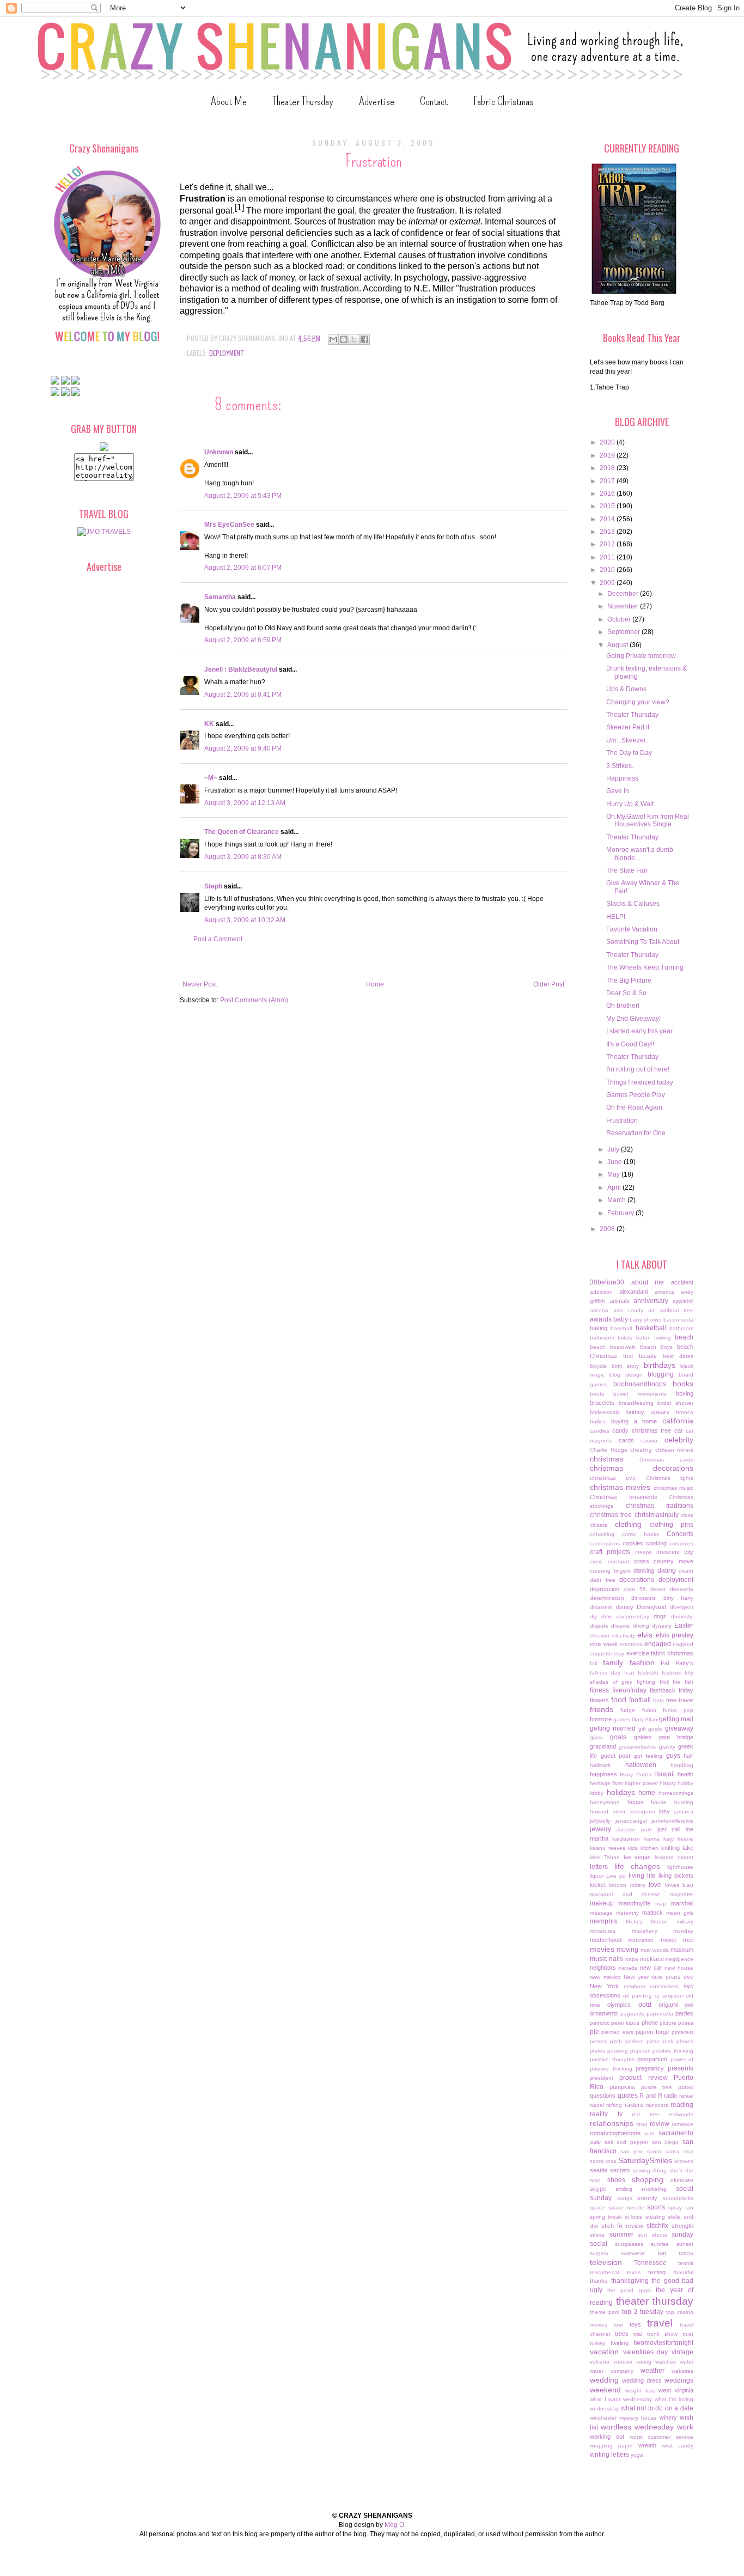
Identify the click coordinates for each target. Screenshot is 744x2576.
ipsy (664, 1811)
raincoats (657, 2105)
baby (621, 1319)
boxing (685, 1393)
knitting (670, 1848)
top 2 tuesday (643, 2312)
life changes (638, 1866)
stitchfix (657, 2226)
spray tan (681, 2207)
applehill (683, 1301)
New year (636, 1977)
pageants (632, 2014)
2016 (608, 494)
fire (676, 1682)
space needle (626, 2207)
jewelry (600, 1829)
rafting (614, 2105)
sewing (642, 2170)
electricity (624, 1636)
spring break (606, 2217)
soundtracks (678, 2198)
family (613, 1662)
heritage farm (606, 1783)
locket (598, 1885)
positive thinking (673, 2051)
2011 (608, 557)
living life (642, 1875)
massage (601, 1913)
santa (654, 2151)
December (624, 594)
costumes (681, 1543)
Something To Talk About (643, 942)
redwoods (681, 2114)
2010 (608, 570)
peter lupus (625, 2023)
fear (629, 1673)
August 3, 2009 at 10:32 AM (245, 920)
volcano (600, 2362)
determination (607, 1598)
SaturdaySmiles (645, 2160)
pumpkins (622, 2087)
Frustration (622, 1120)
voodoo (623, 2362)
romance (682, 2124)
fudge (628, 1710)
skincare (682, 2180)
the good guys (629, 2290)
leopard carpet (674, 1857)
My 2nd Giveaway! (633, 1019)
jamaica (684, 1811)
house (636, 1802)
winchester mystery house (623, 2418)
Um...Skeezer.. (627, 740)
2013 (608, 532)
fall (593, 1663)
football (640, 1700)
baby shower (646, 1320)
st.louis (633, 2217)
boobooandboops (640, 1384)
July (614, 1149)
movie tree (677, 1940)
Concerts (680, 1534)
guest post (616, 1756)
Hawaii (664, 1774)
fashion (642, 1662)
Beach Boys (657, 1347)
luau (688, 1885)
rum (650, 2133)
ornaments (604, 2013)
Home (375, 984)
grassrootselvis (637, 1747)
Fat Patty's (677, 1663)
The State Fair (627, 870)
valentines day (646, 2352)
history (668, 1783)
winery (668, 2417)
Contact (434, 101)
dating (667, 1570)
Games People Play (636, 1095)
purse (686, 2087)
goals (618, 1737)
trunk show (662, 2334)
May (614, 1174)
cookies (633, 1543)
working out (607, 2437)
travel (660, 2323)
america (664, 1292)
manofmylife (635, 1903)
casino (649, 1441)
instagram (642, 1811)
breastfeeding (636, 1403)
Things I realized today (640, 1082)
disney (625, 1607)
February (621, 1213)
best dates (678, 1356)
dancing (644, 1570)
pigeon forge (652, 2032)
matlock (652, 1913)
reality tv (606, 2114)
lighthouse (680, 1867)
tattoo (686, 2253)
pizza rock (660, 2041)
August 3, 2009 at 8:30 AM (243, 857)
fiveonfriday (629, 1690)
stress (597, 2235)
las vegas (638, 1857)
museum (682, 1950)
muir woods (655, 1950)
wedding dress (642, 2380)
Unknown (219, 452)
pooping (618, 2051)
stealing (655, 2217)
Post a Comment (218, 939)
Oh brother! (623, 1006)
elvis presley (675, 1635)
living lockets (676, 1875)
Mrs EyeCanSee (229, 525)
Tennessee (650, 2263)
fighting (646, 1682)
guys (673, 1756)
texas (634, 2272)
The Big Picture (629, 981)
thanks (599, 2281)
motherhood (606, 1940)
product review (643, 2078)
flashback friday (672, 1690)
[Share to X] (354, 339)
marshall (682, 1903)
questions (603, 2096)
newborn (635, 1986)
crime (596, 1561)
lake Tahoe (605, 1857)
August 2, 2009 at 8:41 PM (243, 695)
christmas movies (620, 1487)
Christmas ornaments (624, 1497)
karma (652, 1839)
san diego (666, 2142)
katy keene (678, 1839)
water (687, 2362)
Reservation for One (636, 1133)
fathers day (605, 1673)
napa (632, 1959)
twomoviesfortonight (664, 2343)
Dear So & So (626, 993)
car (679, 1430)
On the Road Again (634, 1107)
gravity (667, 1747)
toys (635, 2324)
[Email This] (333, 339)
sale (595, 2142)
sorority (647, 2198)
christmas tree (611, 1515)
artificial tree (677, 1310)
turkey (597, 2343)
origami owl (676, 2005)
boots (597, 1394)
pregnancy (650, 2068)
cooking (656, 1543)
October (620, 619)
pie (594, 2032)
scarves (684, 2161)
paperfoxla (660, 2014)
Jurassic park (634, 1829)
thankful (683, 2272)
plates (597, 2051)
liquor (597, 1876)
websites (682, 2371)
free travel (680, 1700)
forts (658, 1700)
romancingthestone (615, 2133)
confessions (605, 1543)
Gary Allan (645, 1719)
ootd (645, 2005)
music (599, 1959)
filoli (664, 1682)
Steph (213, 886)
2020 (608, 442)
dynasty (662, 1626)
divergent (682, 1607)
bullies (598, 1421)
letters (599, 1867)
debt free (603, 1580)
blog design (626, 1375)
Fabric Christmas (503, 101)
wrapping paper (611, 2446)
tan (662, 2253)
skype (598, 2189)
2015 (608, 506)
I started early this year (639, 1031)
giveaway (679, 1728)
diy (593, 1616)
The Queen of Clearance (242, 832)
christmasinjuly (657, 1515)
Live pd (616, 1876)
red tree (646, 2114)
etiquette (601, 1654)
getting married (613, 1728)
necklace (652, 1959)
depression (605, 1589)
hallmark (600, 1765)
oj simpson (669, 1996)
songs (625, 2198)
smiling (624, 2189)
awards (601, 1319)
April (615, 1187)
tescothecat (605, 2272)
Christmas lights (670, 1478)
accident (682, 1282)
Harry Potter (635, 1774)
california (678, 1421)
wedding (604, 2380)
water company (612, 2371)
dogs (660, 1616)
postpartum (652, 2059)
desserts (682, 1589)
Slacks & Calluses (633, 904)
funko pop (678, 1710)
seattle (599, 2170)
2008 (608, 1229)
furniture (601, 1719)
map (661, 1904)
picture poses (676, 2023)
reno (642, 2124)
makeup (602, 1903)
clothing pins (672, 1525)
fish (689, 1682)
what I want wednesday (621, 2399)
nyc (688, 1986)
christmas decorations (642, 1468)
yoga (637, 2455)
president (602, 2078)
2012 (608, 544)
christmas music (673, 1488)
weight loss (640, 2391)
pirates (598, 2041)
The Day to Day (629, 753)
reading (682, 2105)
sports (656, 2207)
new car (651, 1968)
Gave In (618, 791)
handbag (682, 1765)
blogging (661, 1374)
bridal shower (675, 1403)
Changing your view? (638, 702)
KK (209, 724)
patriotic (600, 2023)
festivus (671, 1673)
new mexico (605, 1977)
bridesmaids (605, 1412)
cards (626, 1440)
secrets (620, 2170)
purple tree (657, 2087)
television (606, 2262)
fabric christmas (672, 1653)
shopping (648, 2179)
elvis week (604, 1644)
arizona (599, 1310)
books (683, 1384)
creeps (644, 1552)
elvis (645, 1635)
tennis (686, 2263)
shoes (616, 2180)
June (615, 1162)
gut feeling (648, 1756)
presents (681, 2068)
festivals (648, 1673)
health (685, 1774)
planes (685, 2041)
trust (688, 2334)
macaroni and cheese (625, 1894)
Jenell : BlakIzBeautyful (241, 669)
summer (621, 2234)
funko (649, 1710)
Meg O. (395, 2525)
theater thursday (655, 2301)
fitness (599, 1690)
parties (684, 2013)
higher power (641, 1783)
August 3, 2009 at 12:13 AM (245, 803)
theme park (605, 2312)
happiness (603, 1774)
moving (627, 1950)
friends (602, 1709)
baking (599, 1328)
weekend (605, 2390)
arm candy (628, 1310)
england (683, 1644)
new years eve (672, 1977)
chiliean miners (675, 1450)
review (660, 2124)
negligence (679, 1959)
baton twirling (654, 1338)
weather (652, 2371)
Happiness (622, 778)
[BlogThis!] (344, 339)
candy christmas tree (642, 1430)
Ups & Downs (626, 689)
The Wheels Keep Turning (645, 967)
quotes (628, 2096)
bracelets (602, 1403)
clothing (628, 1524)
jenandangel (631, 1821)
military (685, 1922)
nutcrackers (664, 1986)
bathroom (681, 1328)
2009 (608, 583)
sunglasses (629, 2244)
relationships (612, 2123)
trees (622, 2334)
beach (684, 1337)
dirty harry (678, 1598)
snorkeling (654, 2189)
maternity (627, 1913)
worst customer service (662, 2437)
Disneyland (651, 1607)
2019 (608, 455)
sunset (685, 2244)
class (687, 1515)
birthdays (660, 1365)
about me (648, 1282)
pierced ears (617, 2032)
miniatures (603, 1931)
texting (657, 2272)
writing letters (609, 2455)
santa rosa (603, 2161)
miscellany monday (663, 1931)
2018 (608, 468)
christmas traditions (660, 1506)
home (647, 1793)
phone (650, 2023)
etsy (619, 1654)
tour (618, 2325)
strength (682, 2226)
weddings (679, 2380)
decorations (637, 1580)
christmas (606, 1459)
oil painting (637, 1996)
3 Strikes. (620, 766)
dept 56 (635, 1589)
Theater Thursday (303, 101)
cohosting (602, 1534)
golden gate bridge (664, 1737)
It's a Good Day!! (630, 1044)
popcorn (641, 2051)
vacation (604, 2352)
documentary (633, 1616)
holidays (621, 1792)
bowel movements (640, 1394)
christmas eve (613, 1478)
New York (604, 1986)
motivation (641, 1940)
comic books (641, 1534)
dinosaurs (644, 1598)
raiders (634, 2105)
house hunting (672, 1802)
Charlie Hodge (609, 1450)
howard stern (608, 1811)
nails (616, 1959)
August (618, 645)
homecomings (676, 1793)
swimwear (633, 2253)
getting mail (676, 1719)
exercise (638, 1653)
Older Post (549, 984)
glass (596, 1737)
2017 (608, 481)
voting (644, 2362)
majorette (682, 1894)
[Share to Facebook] (364, 339)
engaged (658, 1644)
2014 (608, 519)
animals (620, 1301)
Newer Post (200, 984)
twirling (620, 2343)
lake (688, 1848)
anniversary (651, 1301)
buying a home (634, 1421)
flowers (599, 1700)
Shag (660, 2170)
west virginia (676, 2390)
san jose (632, 2151)
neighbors (603, 1968)
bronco (685, 1412)
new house (679, 1968)
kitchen (650, 1848)
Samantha (220, 597)
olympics (619, 2005)
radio (670, 2096)
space (597, 2207)
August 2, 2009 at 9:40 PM (243, 748)
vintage (682, 2352)
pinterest (682, 2032)
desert (658, 1589)
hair (688, 1756)
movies (602, 1949)
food (619, 1700)
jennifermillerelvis (672, 1821)
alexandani (633, 1292)
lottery (638, 1885)
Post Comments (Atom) (254, 1000)
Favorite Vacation (632, 929)
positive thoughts (612, 2059)
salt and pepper (626, 2142)
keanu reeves (608, 1848)
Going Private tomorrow (641, 656)
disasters (601, 1607)
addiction (601, 1292)
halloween (641, 1765)
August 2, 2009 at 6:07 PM (243, 568)
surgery (599, 2253)
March (617, 1200)
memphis (603, 1921)
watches (666, 2362)
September (624, 632)
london (618, 1885)
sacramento (676, 2133)
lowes (672, 1885)
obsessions (605, 1995)
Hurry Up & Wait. (631, 804)
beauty (648, 1356)
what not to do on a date (657, 2408)
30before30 (607, 1282)
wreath (647, 2445)
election (600, 1636)
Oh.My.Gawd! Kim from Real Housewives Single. (648, 820)
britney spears (648, 1412)
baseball (621, 1328)
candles (600, 1431)
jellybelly (600, 1821)
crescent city (675, 1552)
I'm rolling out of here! (638, 1069)
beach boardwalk (613, 1347)
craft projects (610, 1552)
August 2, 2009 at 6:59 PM (243, 640)
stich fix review (623, 2226)
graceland (603, 1746)
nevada (628, 1968)
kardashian (626, 1839)
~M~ (211, 778)
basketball (651, 1328)
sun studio (652, 2235)
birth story (626, 1366)
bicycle (598, 1366)
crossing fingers (610, 1571)
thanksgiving (630, 2281)
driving (641, 1626)
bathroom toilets (611, 1338)
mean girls (680, 1913)
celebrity (679, 1440)
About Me (229, 101)
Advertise (377, 101)
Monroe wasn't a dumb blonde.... (640, 854)
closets (599, 1525)
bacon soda (678, 1320)
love (655, 1885)
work (685, 2427)
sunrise (660, 2244)
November (624, 606)
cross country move (664, 1561)
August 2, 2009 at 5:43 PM (243, 496)
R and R (651, 2096)
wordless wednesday (637, 2427)
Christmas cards (666, 1460)
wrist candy (678, 2446)
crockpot (618, 1561)
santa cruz (679, 2151)
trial (638, 2334)
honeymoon (605, 1802)
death (686, 1571)
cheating (641, 1450)
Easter (684, 1625)
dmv (606, 1616)
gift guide (651, 1729)
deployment (227, 353)
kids (633, 1848)
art (651, 1310)
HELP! (616, 917)
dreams (620, 1626)
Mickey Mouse (647, 1922)
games (622, 1719)
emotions (631, 1644)
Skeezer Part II (628, 727)
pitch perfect (626, 2041)
